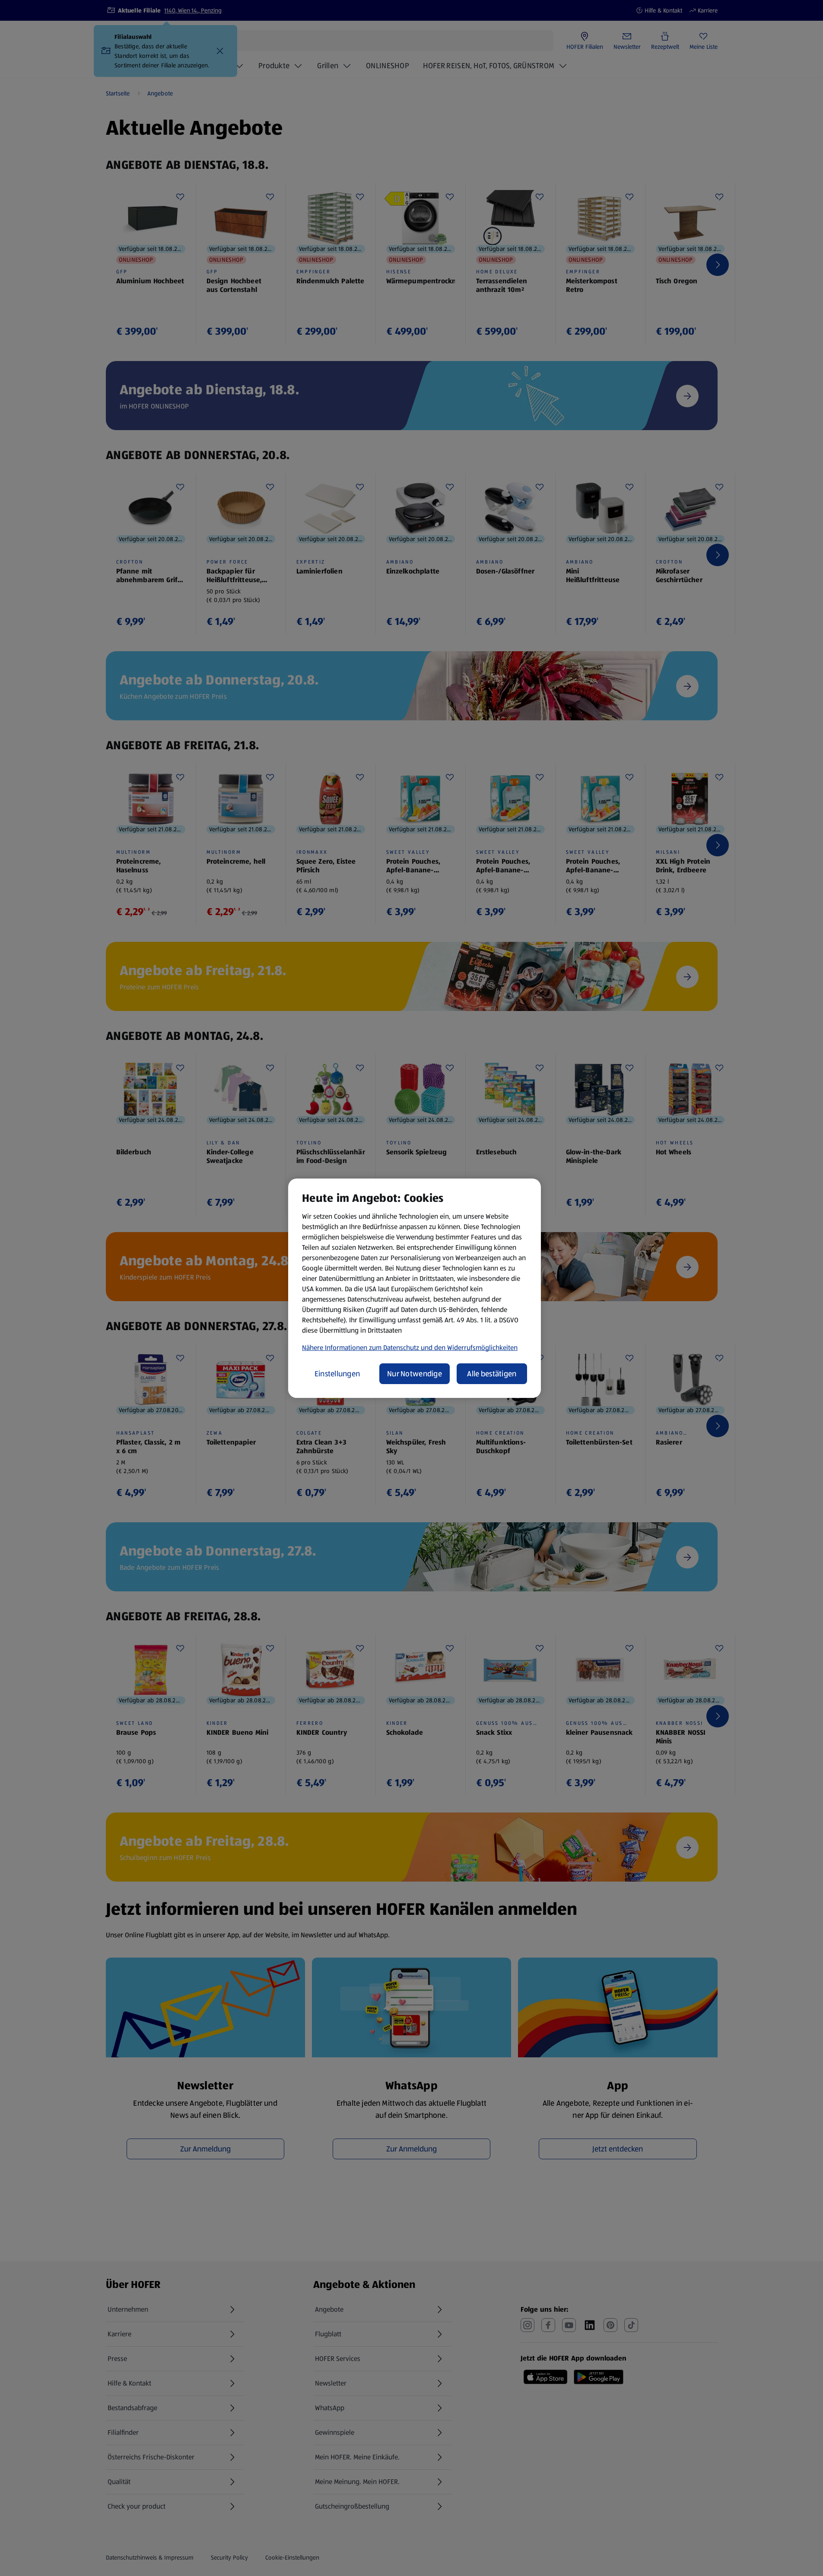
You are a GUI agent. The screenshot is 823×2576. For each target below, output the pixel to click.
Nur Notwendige (415, 1374)
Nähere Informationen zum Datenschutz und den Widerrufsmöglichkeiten (410, 1348)
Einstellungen (337, 1374)
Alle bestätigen (492, 1374)
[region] (415, 1288)
